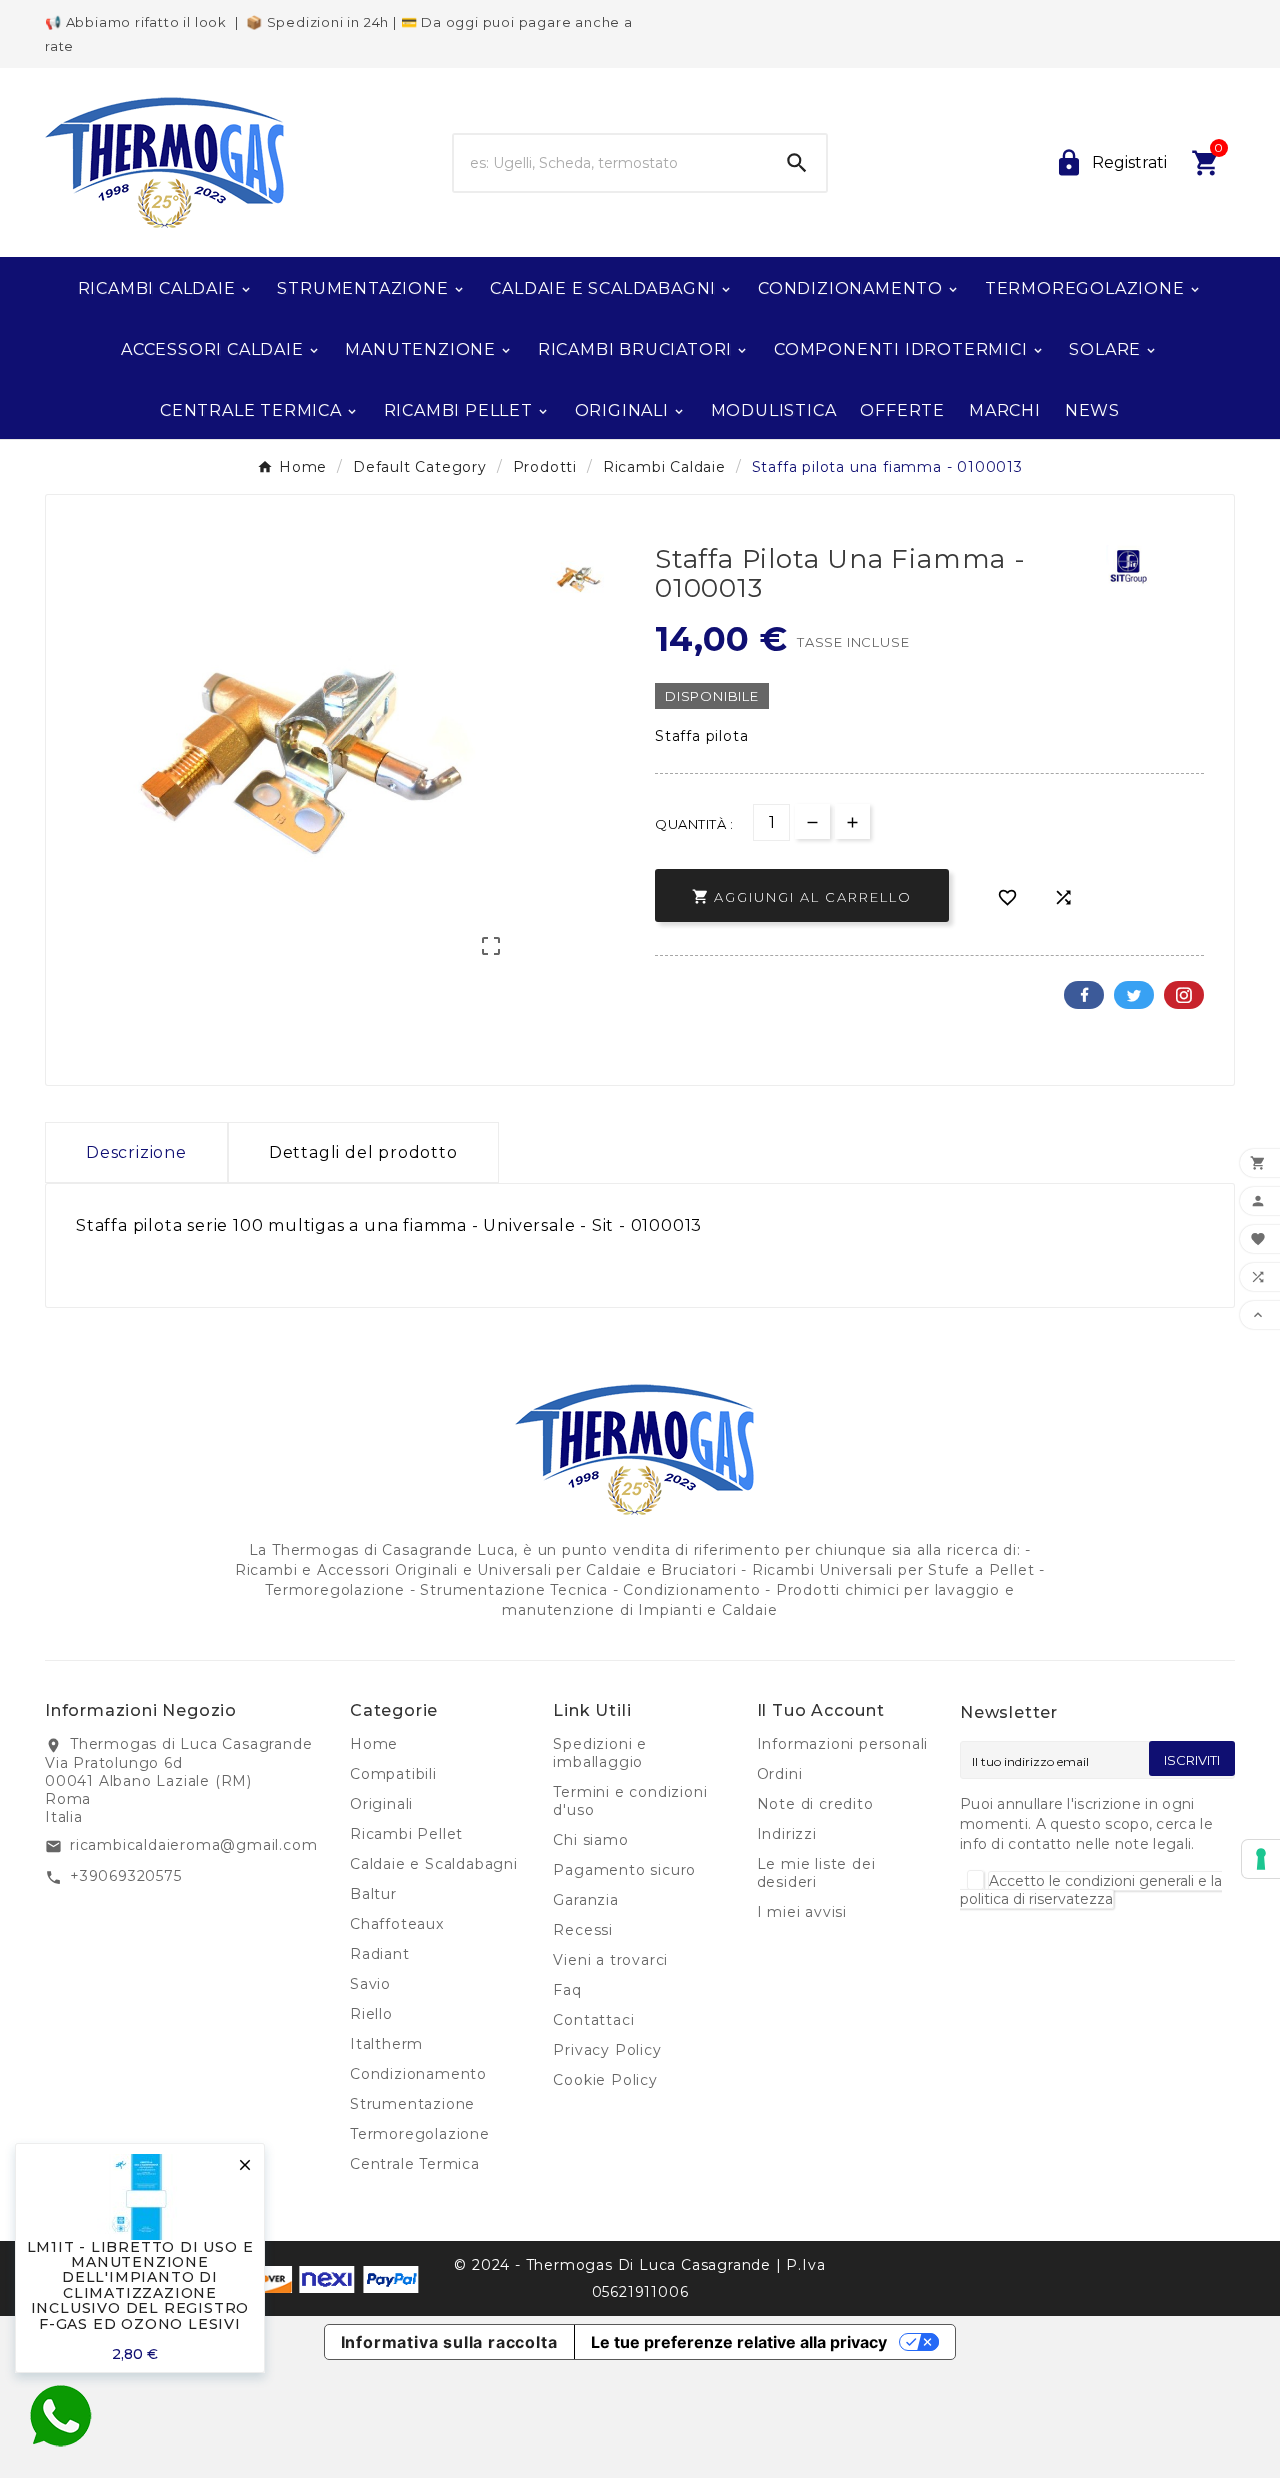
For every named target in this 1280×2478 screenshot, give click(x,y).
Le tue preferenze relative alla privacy (739, 2342)
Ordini (780, 1774)
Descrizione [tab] (136, 1152)
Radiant (380, 1954)
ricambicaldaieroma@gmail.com (193, 1845)
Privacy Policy (607, 2050)
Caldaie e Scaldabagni (434, 1864)
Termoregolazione (420, 2134)
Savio (370, 1984)
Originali (381, 1804)
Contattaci (593, 2020)
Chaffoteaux (397, 1924)
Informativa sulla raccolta (449, 2342)
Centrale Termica (415, 2164)
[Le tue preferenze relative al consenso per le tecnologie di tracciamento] (1261, 1859)
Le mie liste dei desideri (816, 1873)
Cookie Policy (605, 2080)
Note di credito (815, 1804)
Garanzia (585, 1900)
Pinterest (1184, 995)
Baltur (373, 1894)
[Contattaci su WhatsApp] (60, 2416)
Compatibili (393, 1774)
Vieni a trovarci (610, 1960)
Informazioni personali (843, 1744)
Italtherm (386, 2044)
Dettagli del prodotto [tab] (363, 1152)
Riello (371, 2014)
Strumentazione (412, 2104)
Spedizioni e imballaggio (600, 1753)
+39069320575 (126, 1876)
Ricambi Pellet (406, 1834)
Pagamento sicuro (624, 1870)
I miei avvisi (802, 1912)
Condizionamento (418, 2074)
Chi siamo (590, 1840)
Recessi (583, 1930)
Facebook (1084, 995)
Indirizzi (787, 1834)
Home (374, 1744)
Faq (567, 1990)
